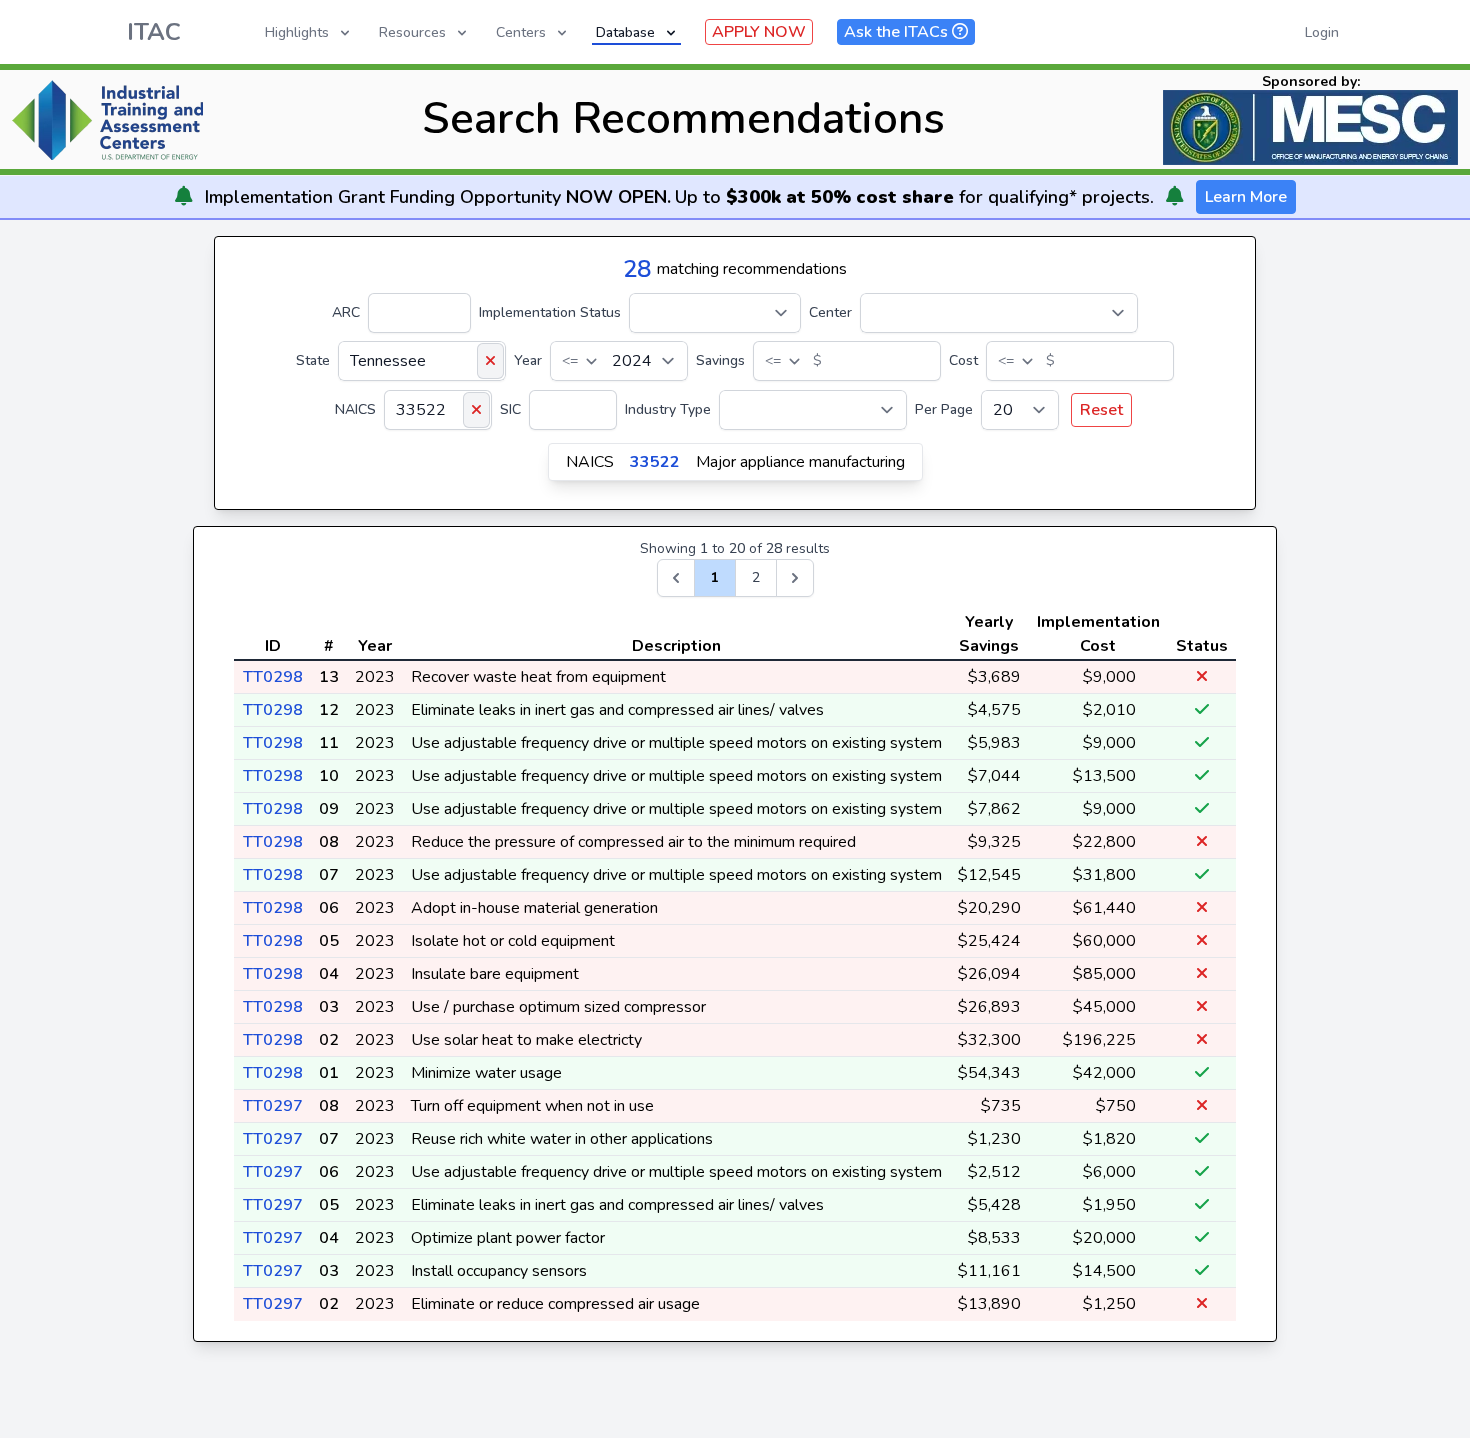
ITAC (154, 32)
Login (1322, 32)
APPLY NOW (759, 32)
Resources (412, 32)
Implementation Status (550, 312)
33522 (655, 462)
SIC (510, 409)
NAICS (355, 409)
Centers (521, 32)
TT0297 (273, 1106)
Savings (720, 360)
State (313, 360)
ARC (346, 312)
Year (528, 360)
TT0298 (273, 677)
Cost (963, 360)
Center (830, 312)
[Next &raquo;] (795, 578)
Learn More (1246, 197)
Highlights (297, 32)
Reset (1101, 410)
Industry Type (668, 409)
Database (625, 32)
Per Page (944, 409)
